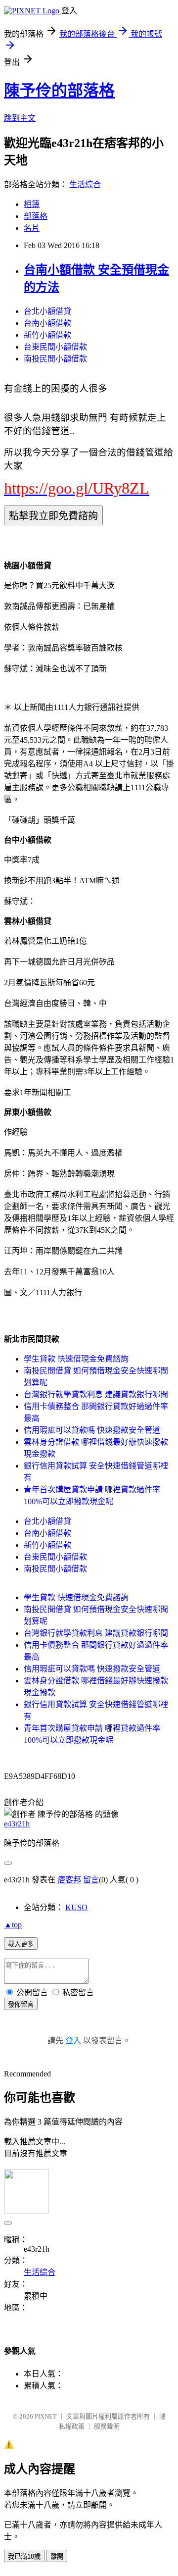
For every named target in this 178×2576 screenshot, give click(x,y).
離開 (57, 2556)
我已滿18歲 (24, 2556)
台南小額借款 (47, 323)
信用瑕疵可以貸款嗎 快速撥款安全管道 (92, 1430)
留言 (91, 1880)
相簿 (32, 204)
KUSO (76, 1907)
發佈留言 (21, 2004)
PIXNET (46, 2416)
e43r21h (17, 1824)
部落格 (36, 216)
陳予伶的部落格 (59, 91)
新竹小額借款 (47, 335)
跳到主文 (20, 118)
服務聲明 (107, 2426)
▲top (13, 1925)
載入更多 (21, 1944)
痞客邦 (69, 1880)
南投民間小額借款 (55, 359)
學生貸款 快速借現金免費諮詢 (76, 1359)
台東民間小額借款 (55, 347)
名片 (32, 228)
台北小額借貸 (47, 311)
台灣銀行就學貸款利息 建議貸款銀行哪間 (96, 1394)
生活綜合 (85, 184)
